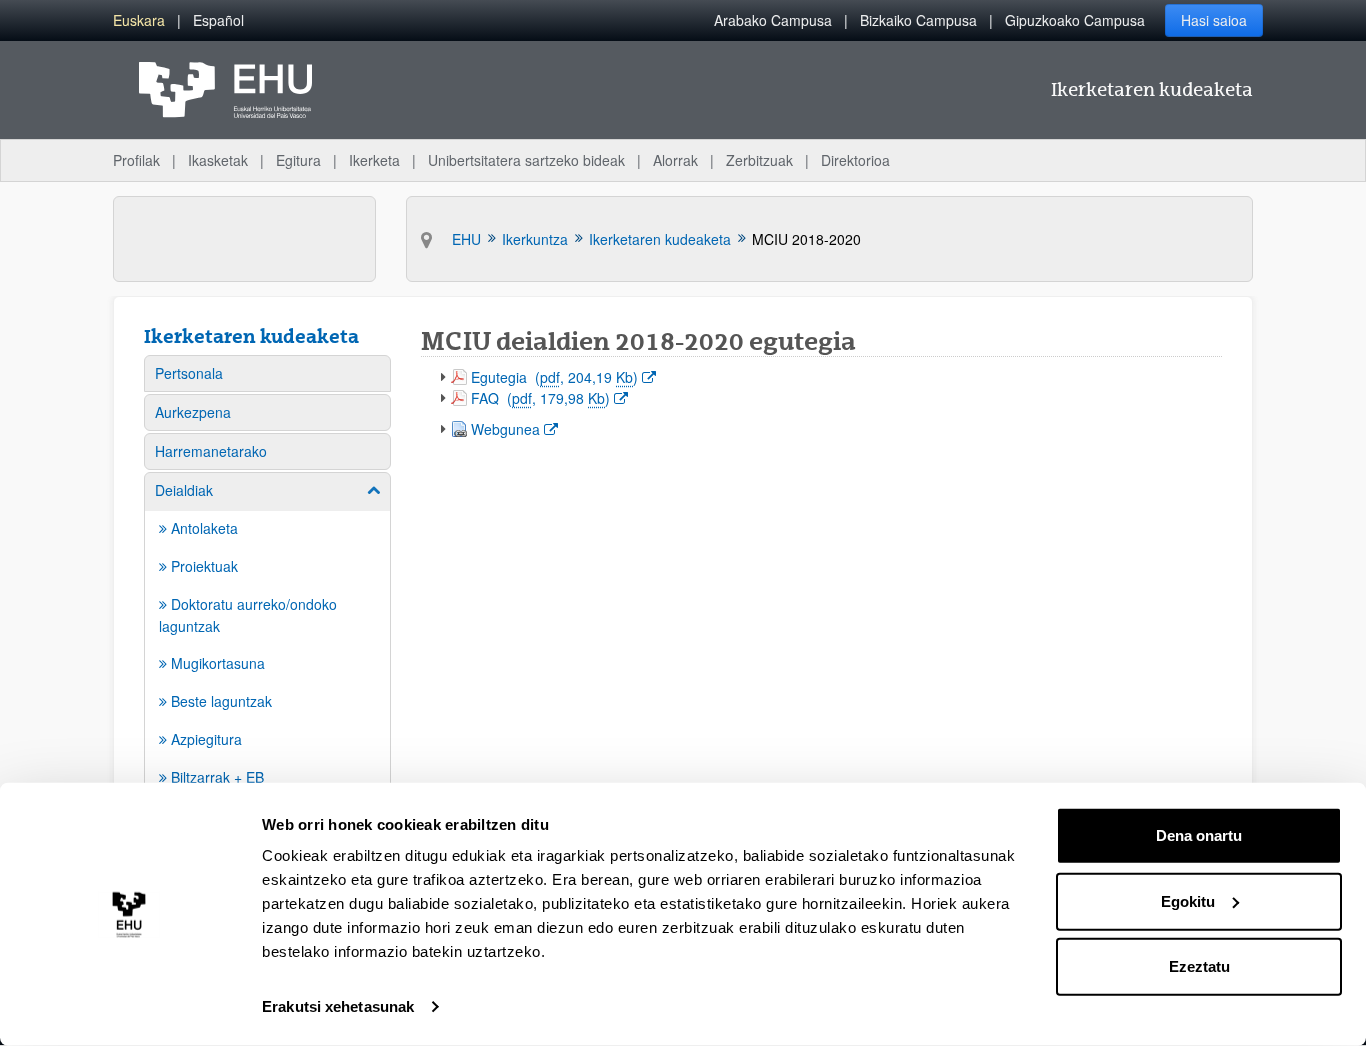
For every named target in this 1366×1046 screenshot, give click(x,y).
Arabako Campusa (773, 20)
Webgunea (514, 428)
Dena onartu (1199, 835)
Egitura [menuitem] (298, 160)
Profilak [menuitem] (136, 160)
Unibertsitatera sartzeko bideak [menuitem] (526, 160)
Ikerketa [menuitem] (374, 160)
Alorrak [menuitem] (675, 160)
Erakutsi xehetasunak (338, 1006)
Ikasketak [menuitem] (218, 160)
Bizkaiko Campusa (918, 20)
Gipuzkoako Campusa (1075, 20)
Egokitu (1188, 900)
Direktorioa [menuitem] (855, 160)
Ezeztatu (1199, 966)
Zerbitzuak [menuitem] (759, 160)
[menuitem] (139, 20)
